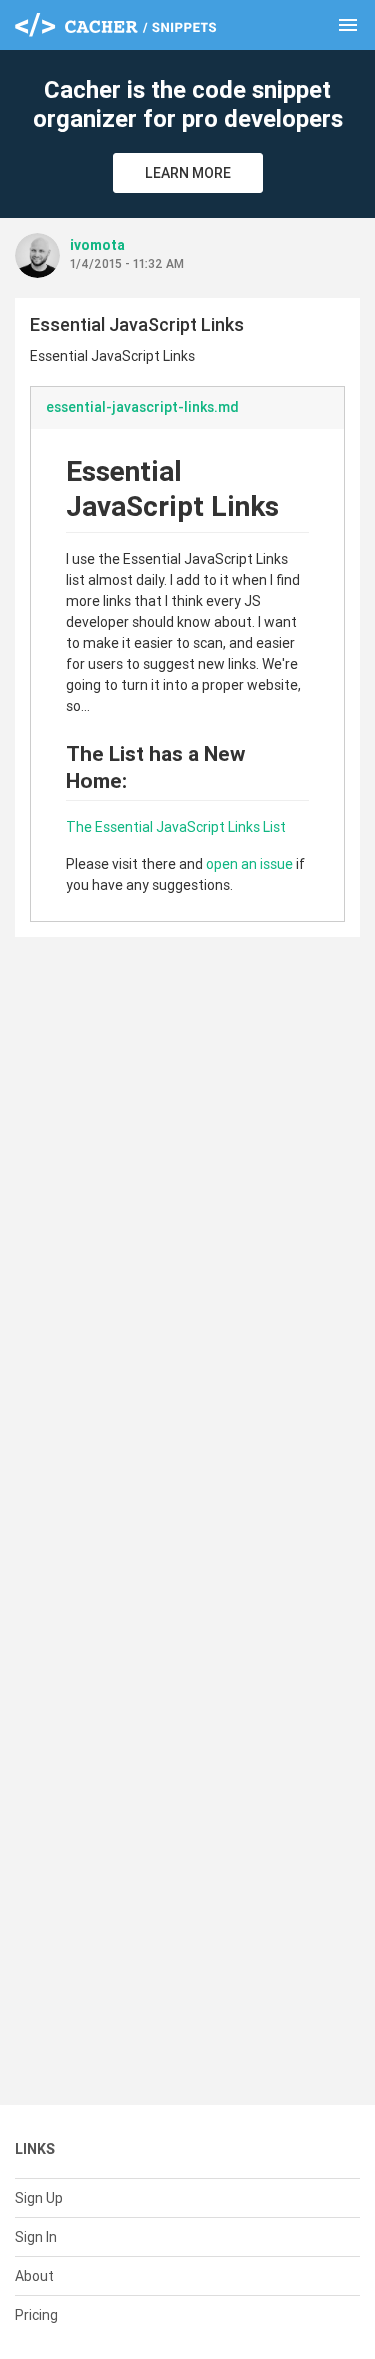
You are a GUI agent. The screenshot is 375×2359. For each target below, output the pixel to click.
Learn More (188, 173)
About (34, 2276)
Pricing (36, 2315)
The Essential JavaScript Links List (176, 827)
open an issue (249, 864)
